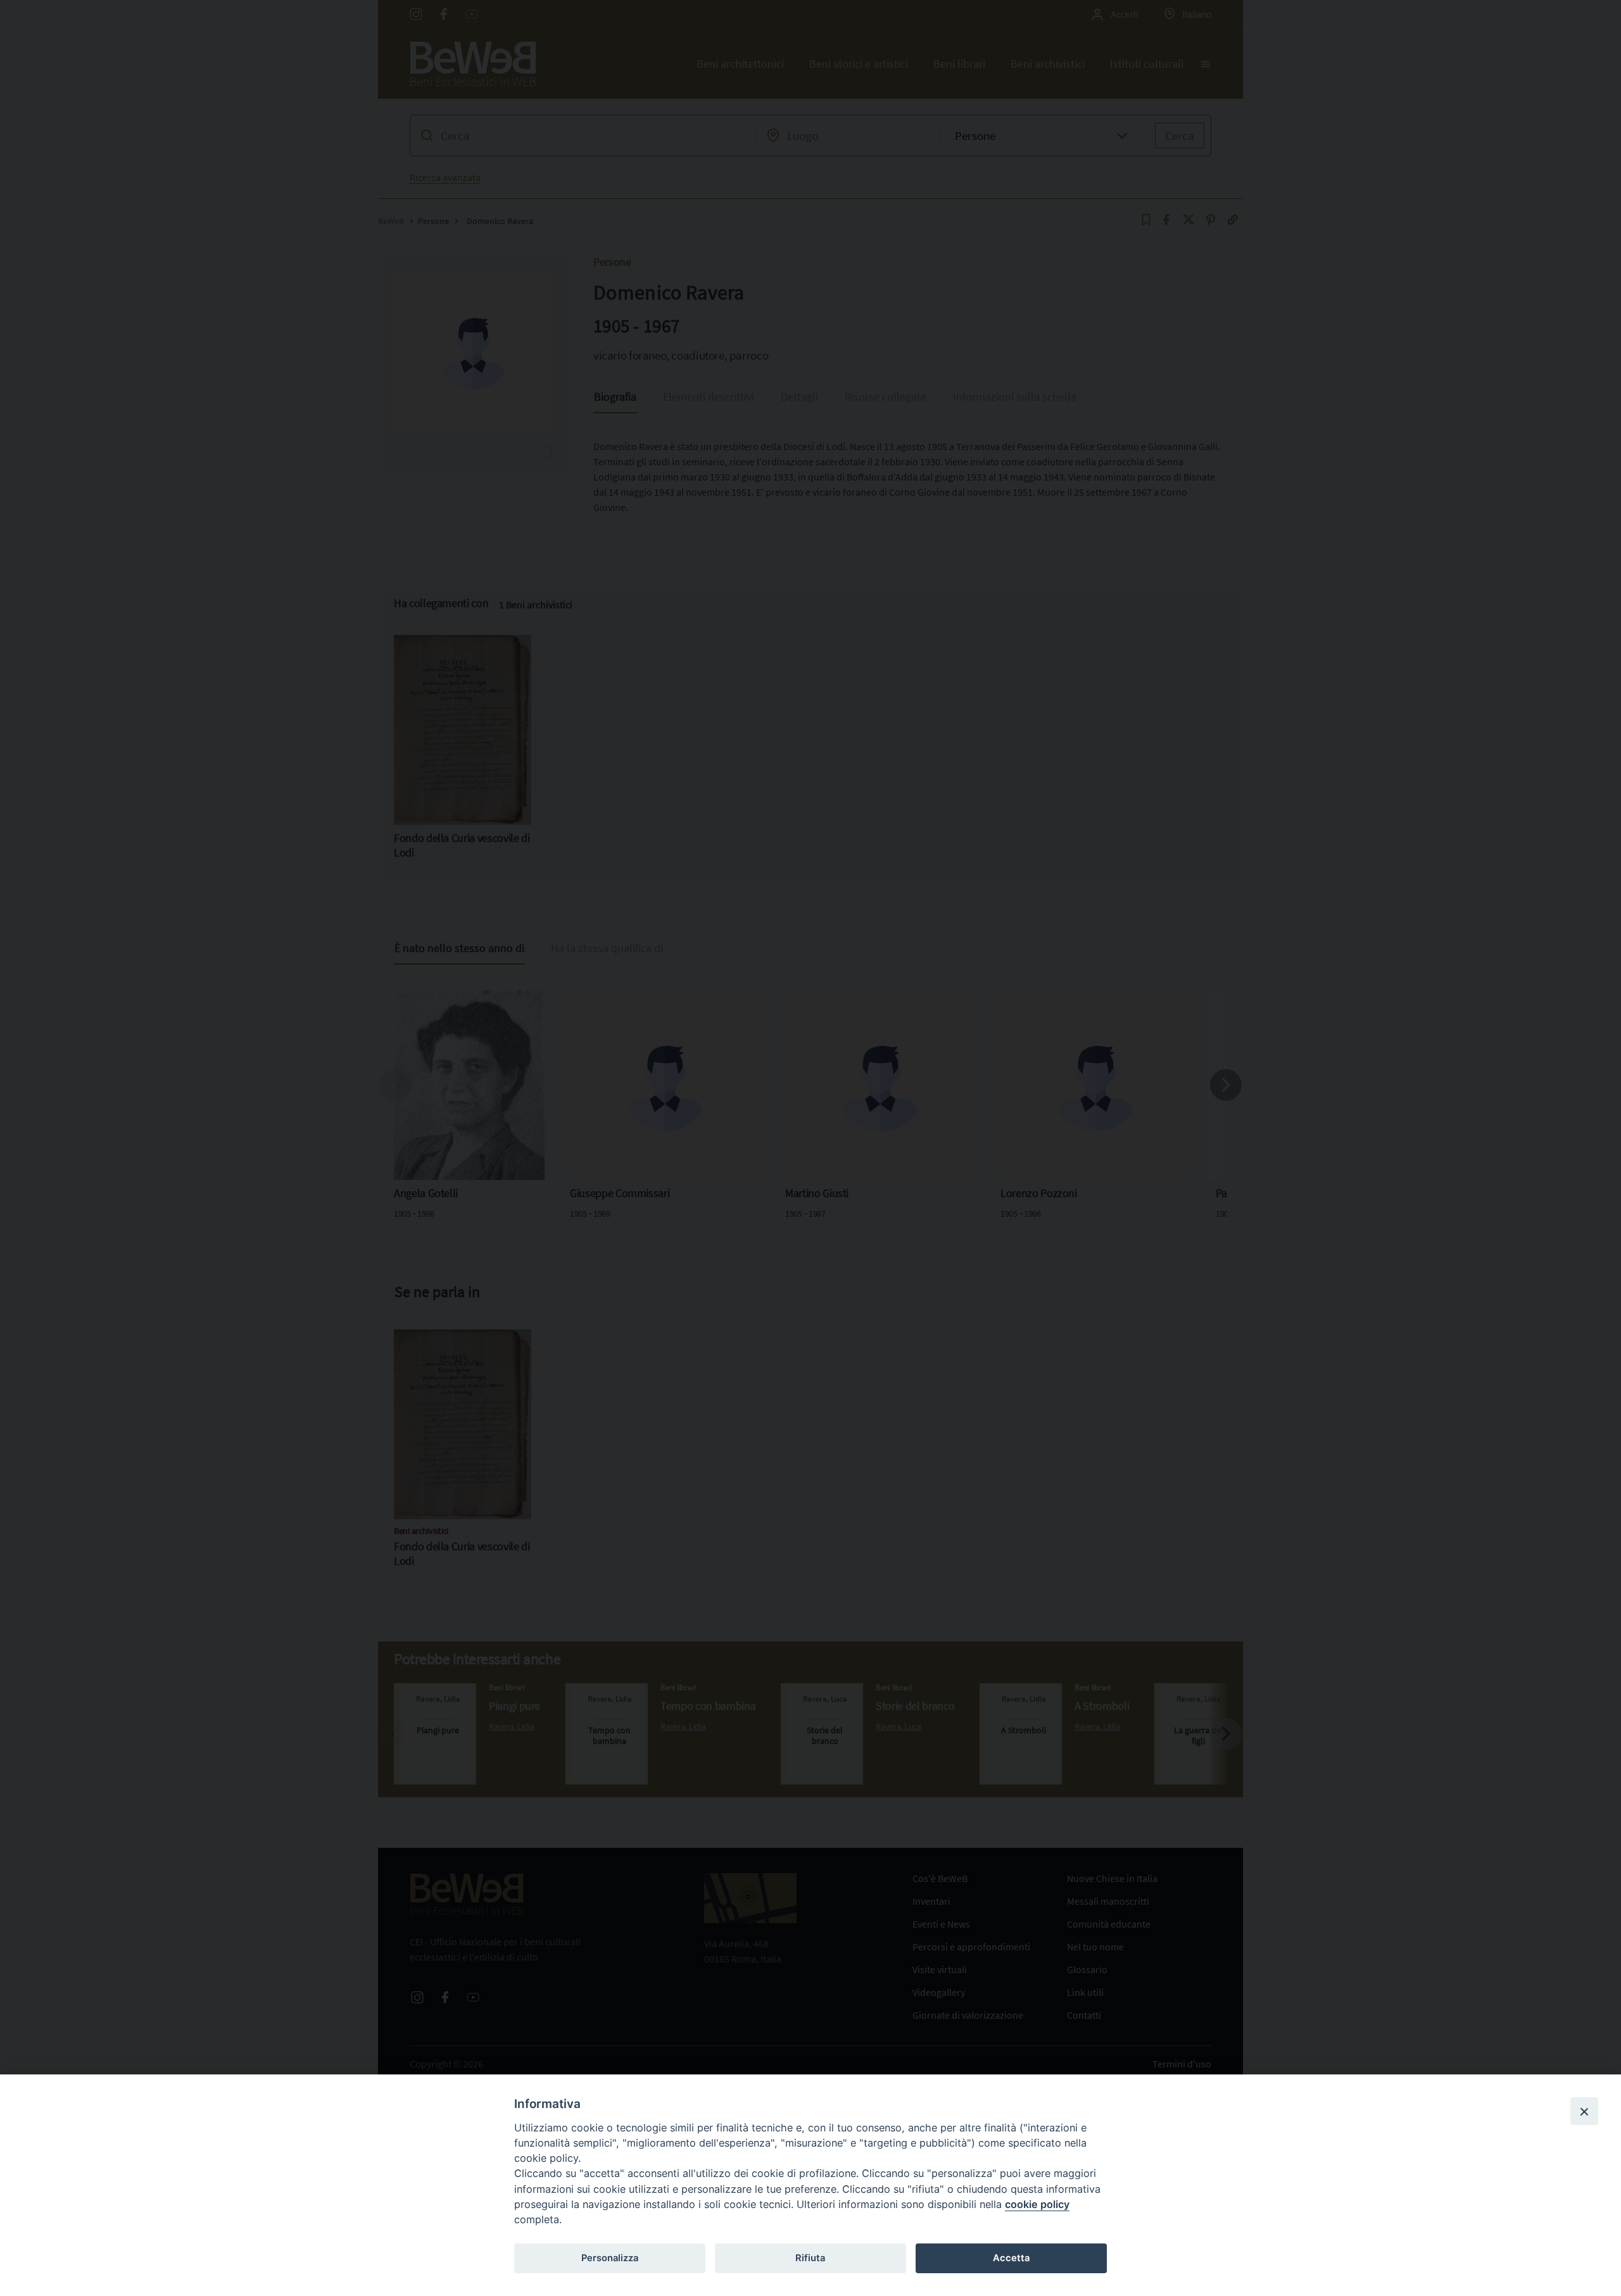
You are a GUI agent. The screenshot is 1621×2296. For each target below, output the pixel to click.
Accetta (1011, 2258)
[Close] (1584, 2111)
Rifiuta (810, 2258)
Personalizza (610, 2258)
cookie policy (1037, 2204)
